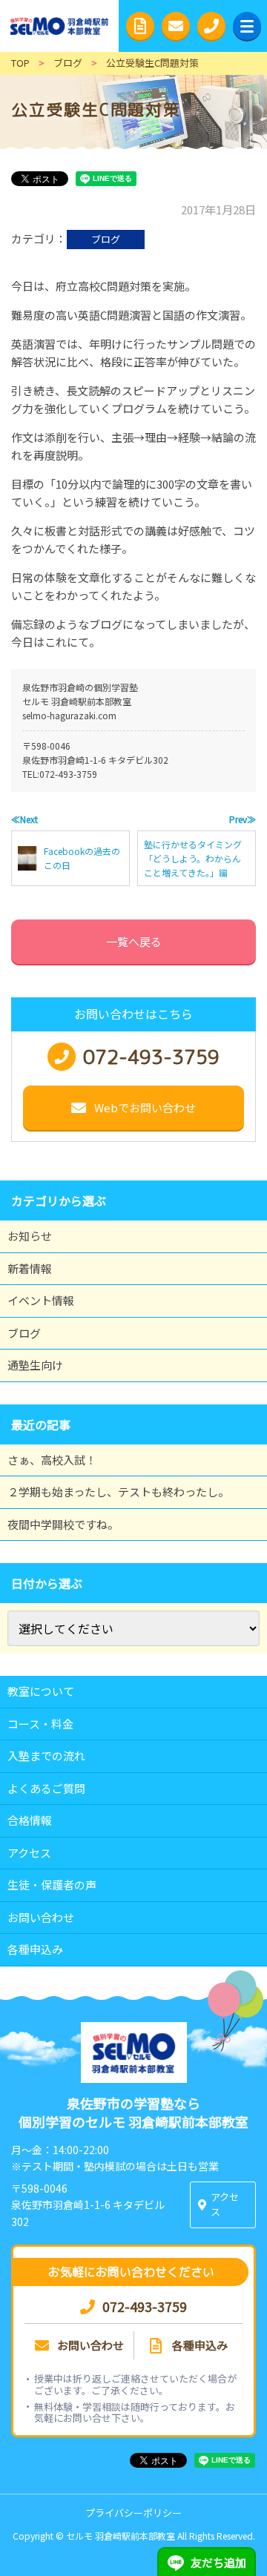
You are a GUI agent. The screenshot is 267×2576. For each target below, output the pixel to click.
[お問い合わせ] (176, 26)
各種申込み (35, 1949)
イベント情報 (41, 1300)
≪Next (24, 819)
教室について (41, 1691)
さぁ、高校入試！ (52, 1460)
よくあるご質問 (46, 1788)
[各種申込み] (140, 26)
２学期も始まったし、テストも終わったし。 (118, 1492)
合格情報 (30, 1820)
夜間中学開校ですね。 (63, 1524)
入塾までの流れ (46, 1756)
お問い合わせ (41, 1917)
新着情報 (30, 1268)
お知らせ (30, 1236)
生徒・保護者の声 (52, 1885)
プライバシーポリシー (133, 2513)
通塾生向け (35, 1365)
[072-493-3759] (211, 26)
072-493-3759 (68, 774)
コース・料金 (40, 1724)
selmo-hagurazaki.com (69, 715)
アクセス (29, 1853)
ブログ (106, 239)
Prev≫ (243, 819)
